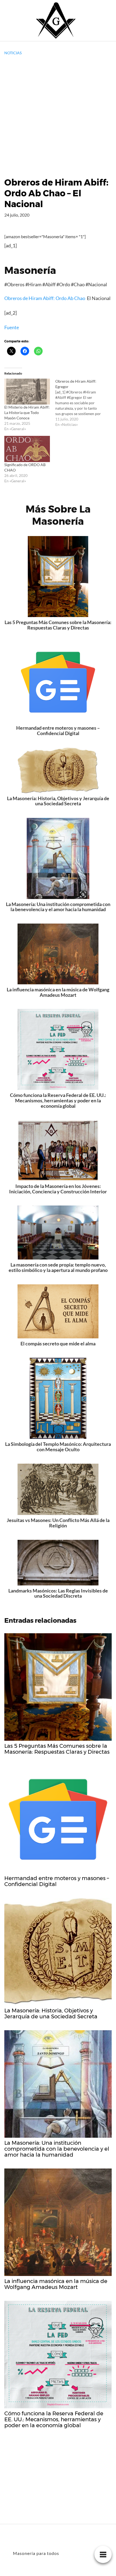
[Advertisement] (58, 116)
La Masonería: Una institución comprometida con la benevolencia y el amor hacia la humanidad (58, 907)
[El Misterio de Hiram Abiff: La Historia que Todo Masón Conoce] (27, 392)
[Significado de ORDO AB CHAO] (27, 449)
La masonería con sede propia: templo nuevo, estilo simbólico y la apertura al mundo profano (58, 1267)
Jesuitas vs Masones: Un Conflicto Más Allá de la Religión (58, 1523)
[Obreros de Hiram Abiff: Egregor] (81, 403)
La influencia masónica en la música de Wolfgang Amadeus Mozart (58, 992)
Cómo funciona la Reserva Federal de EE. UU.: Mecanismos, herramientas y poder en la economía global (58, 1100)
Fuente (12, 327)
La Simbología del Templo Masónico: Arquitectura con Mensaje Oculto (58, 1447)
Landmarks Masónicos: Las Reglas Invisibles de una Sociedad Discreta (58, 1593)
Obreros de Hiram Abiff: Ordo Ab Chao (45, 298)
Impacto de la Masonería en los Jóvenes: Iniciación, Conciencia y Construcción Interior (58, 1189)
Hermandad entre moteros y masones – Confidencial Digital (58, 730)
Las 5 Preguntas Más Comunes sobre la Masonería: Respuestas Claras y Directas (58, 625)
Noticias (13, 53)
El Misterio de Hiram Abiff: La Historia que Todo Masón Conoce (27, 413)
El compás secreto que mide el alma (58, 1343)
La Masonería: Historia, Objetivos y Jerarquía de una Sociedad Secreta (58, 801)
